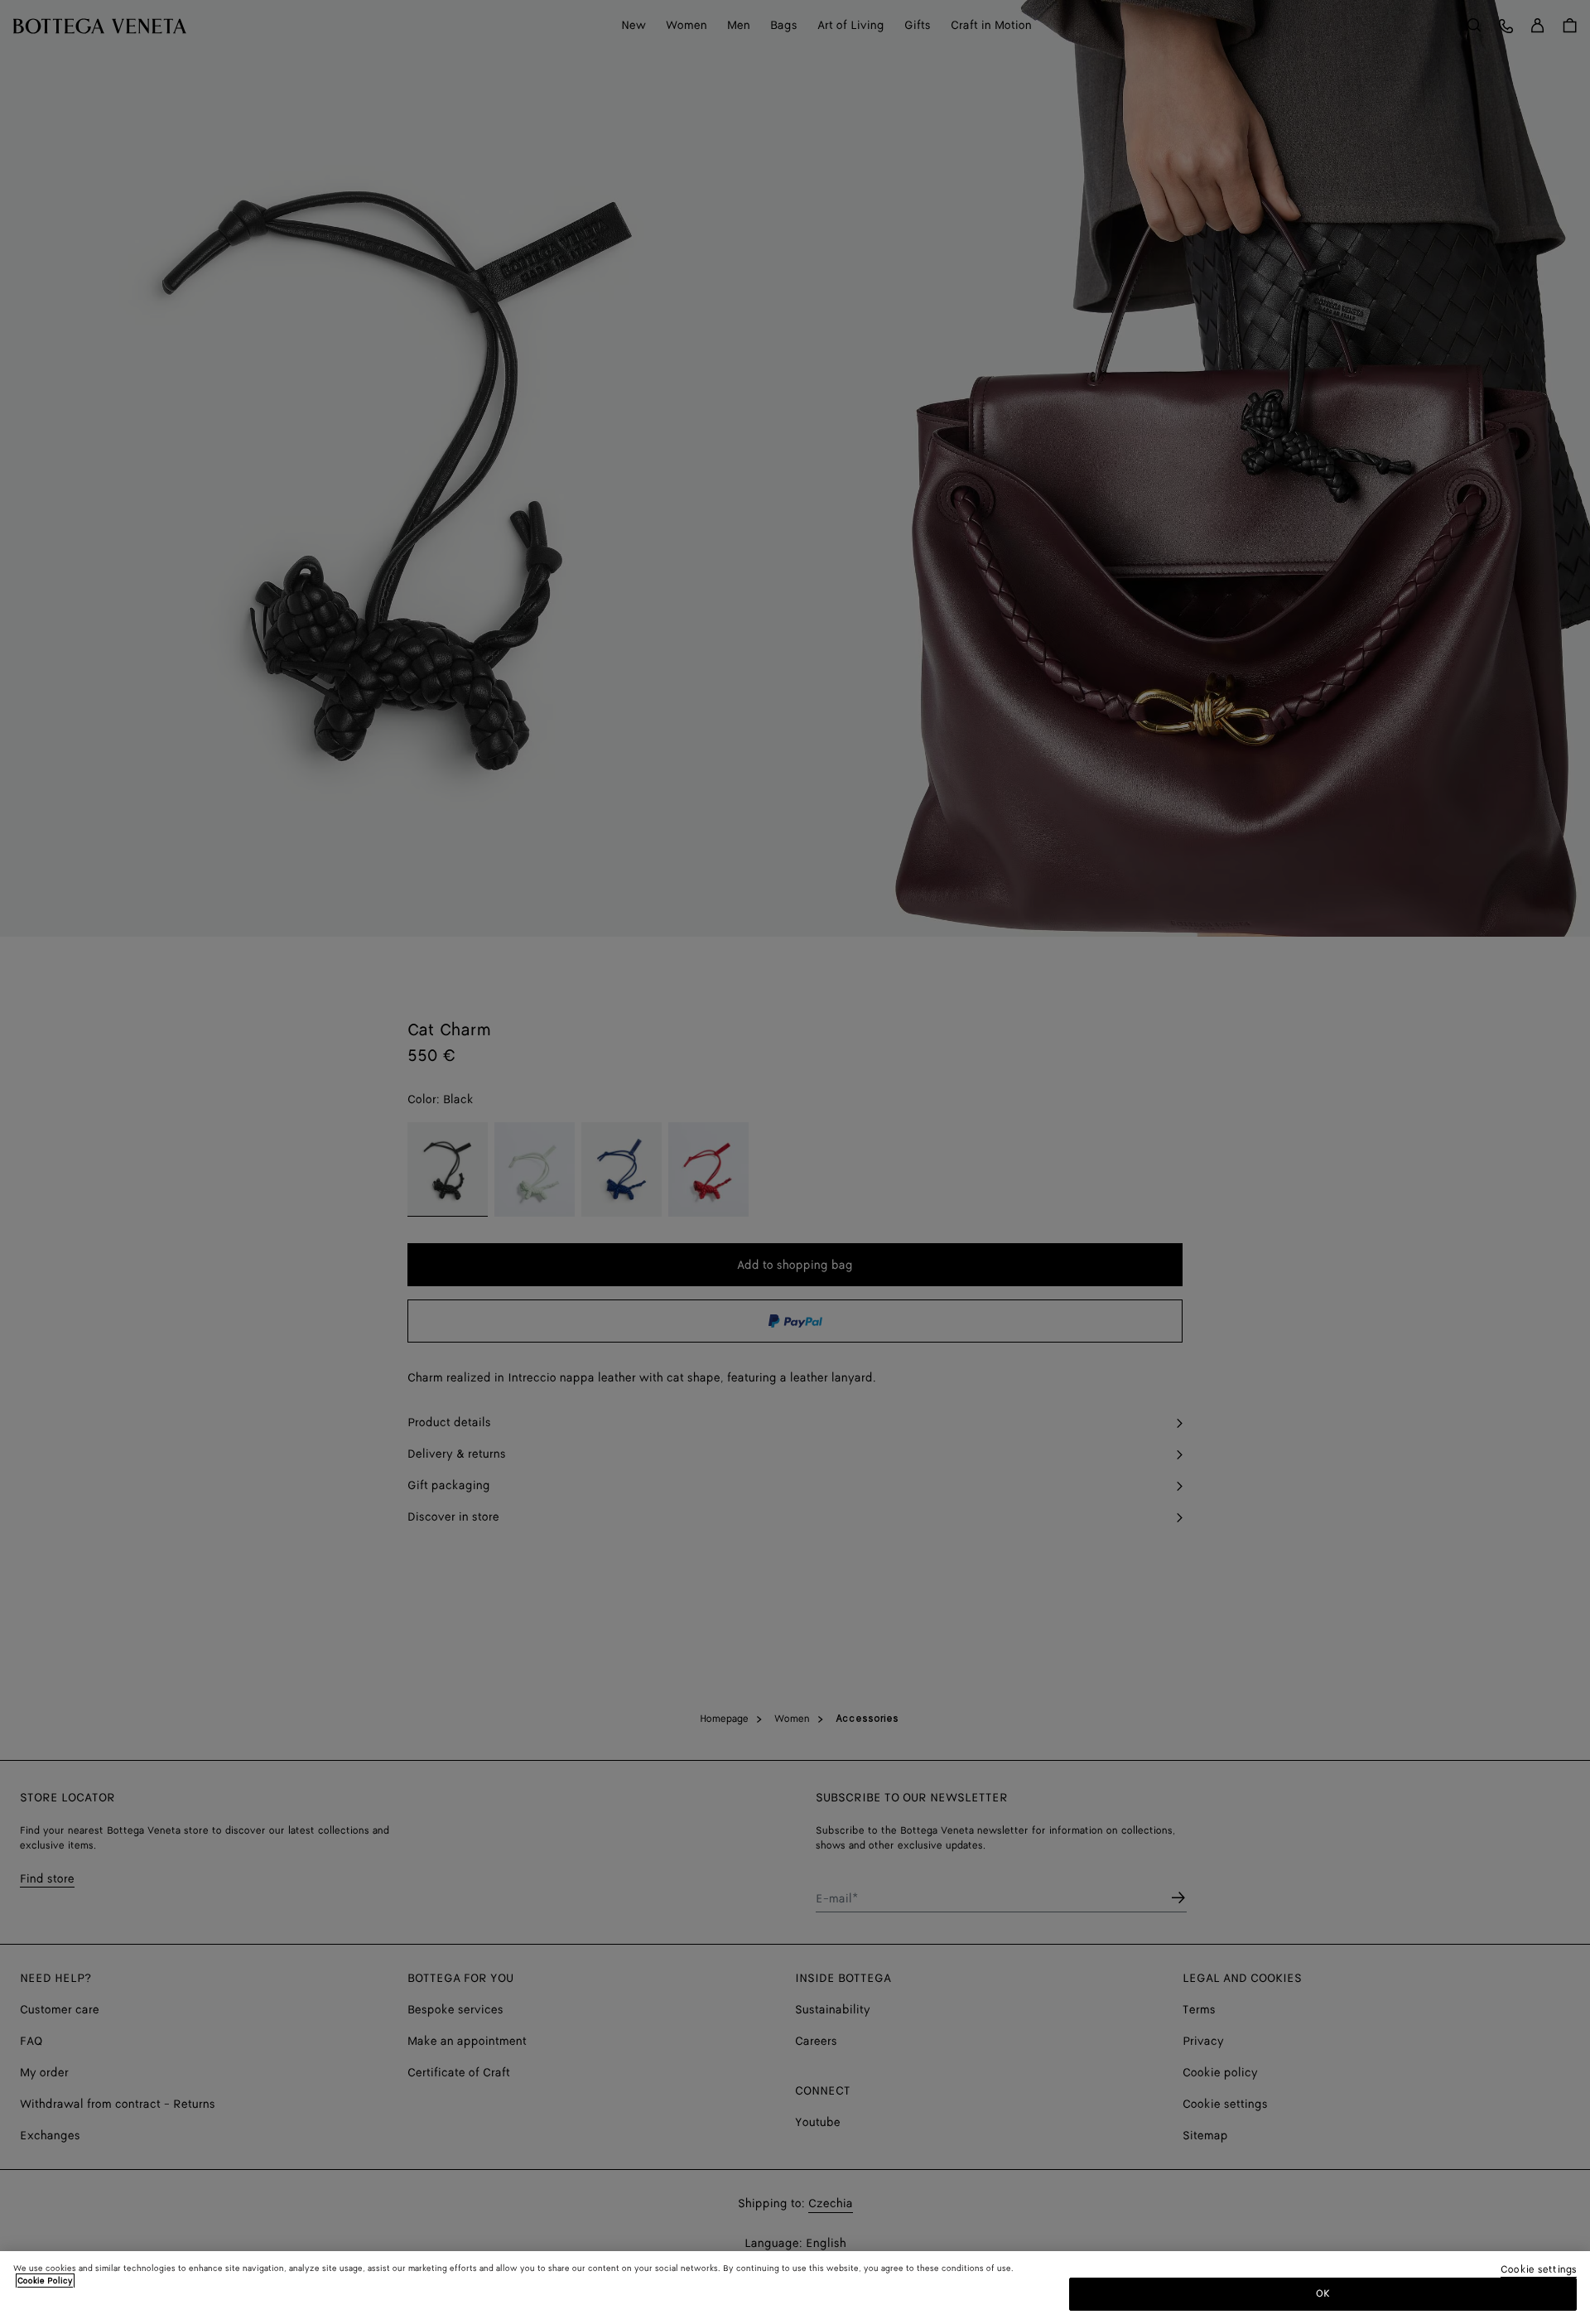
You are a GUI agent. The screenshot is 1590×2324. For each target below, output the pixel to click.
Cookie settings (1539, 2271)
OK (1323, 2294)
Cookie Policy (45, 2281)
